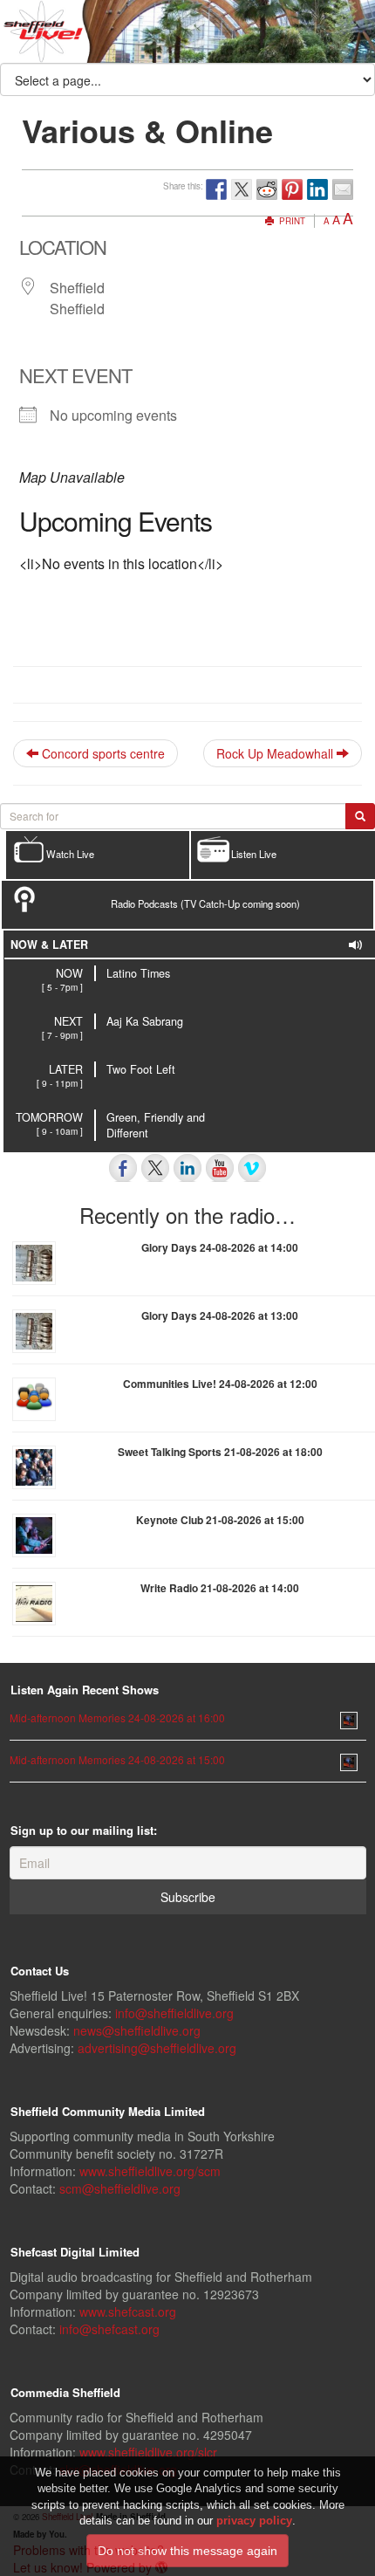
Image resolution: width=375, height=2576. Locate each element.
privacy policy (254, 2521)
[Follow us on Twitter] (155, 1168)
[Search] (360, 816)
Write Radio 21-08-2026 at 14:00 (220, 1588)
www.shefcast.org (128, 2312)
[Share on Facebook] (216, 189)
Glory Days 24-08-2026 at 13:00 (220, 1315)
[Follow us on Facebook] (123, 1168)
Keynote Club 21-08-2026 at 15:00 (220, 1520)
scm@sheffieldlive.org (120, 2188)
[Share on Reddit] (267, 189)
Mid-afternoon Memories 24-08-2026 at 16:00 (117, 1717)
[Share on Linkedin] (317, 189)
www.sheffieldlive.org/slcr (148, 2452)
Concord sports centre (102, 753)
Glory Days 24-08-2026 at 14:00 (220, 1247)
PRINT (291, 221)
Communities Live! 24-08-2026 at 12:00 (220, 1384)
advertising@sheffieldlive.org (157, 2048)
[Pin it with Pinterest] (292, 189)
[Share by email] (343, 189)
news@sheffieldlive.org (137, 2030)
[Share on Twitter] (242, 189)
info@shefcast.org (109, 2329)
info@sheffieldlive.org (174, 2013)
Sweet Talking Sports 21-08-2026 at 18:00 (220, 1452)
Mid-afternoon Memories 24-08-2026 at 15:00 (117, 1759)
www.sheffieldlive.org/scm (150, 2171)
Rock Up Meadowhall (276, 753)
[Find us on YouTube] (220, 1168)
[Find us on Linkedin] (187, 1168)
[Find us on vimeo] (252, 1168)
